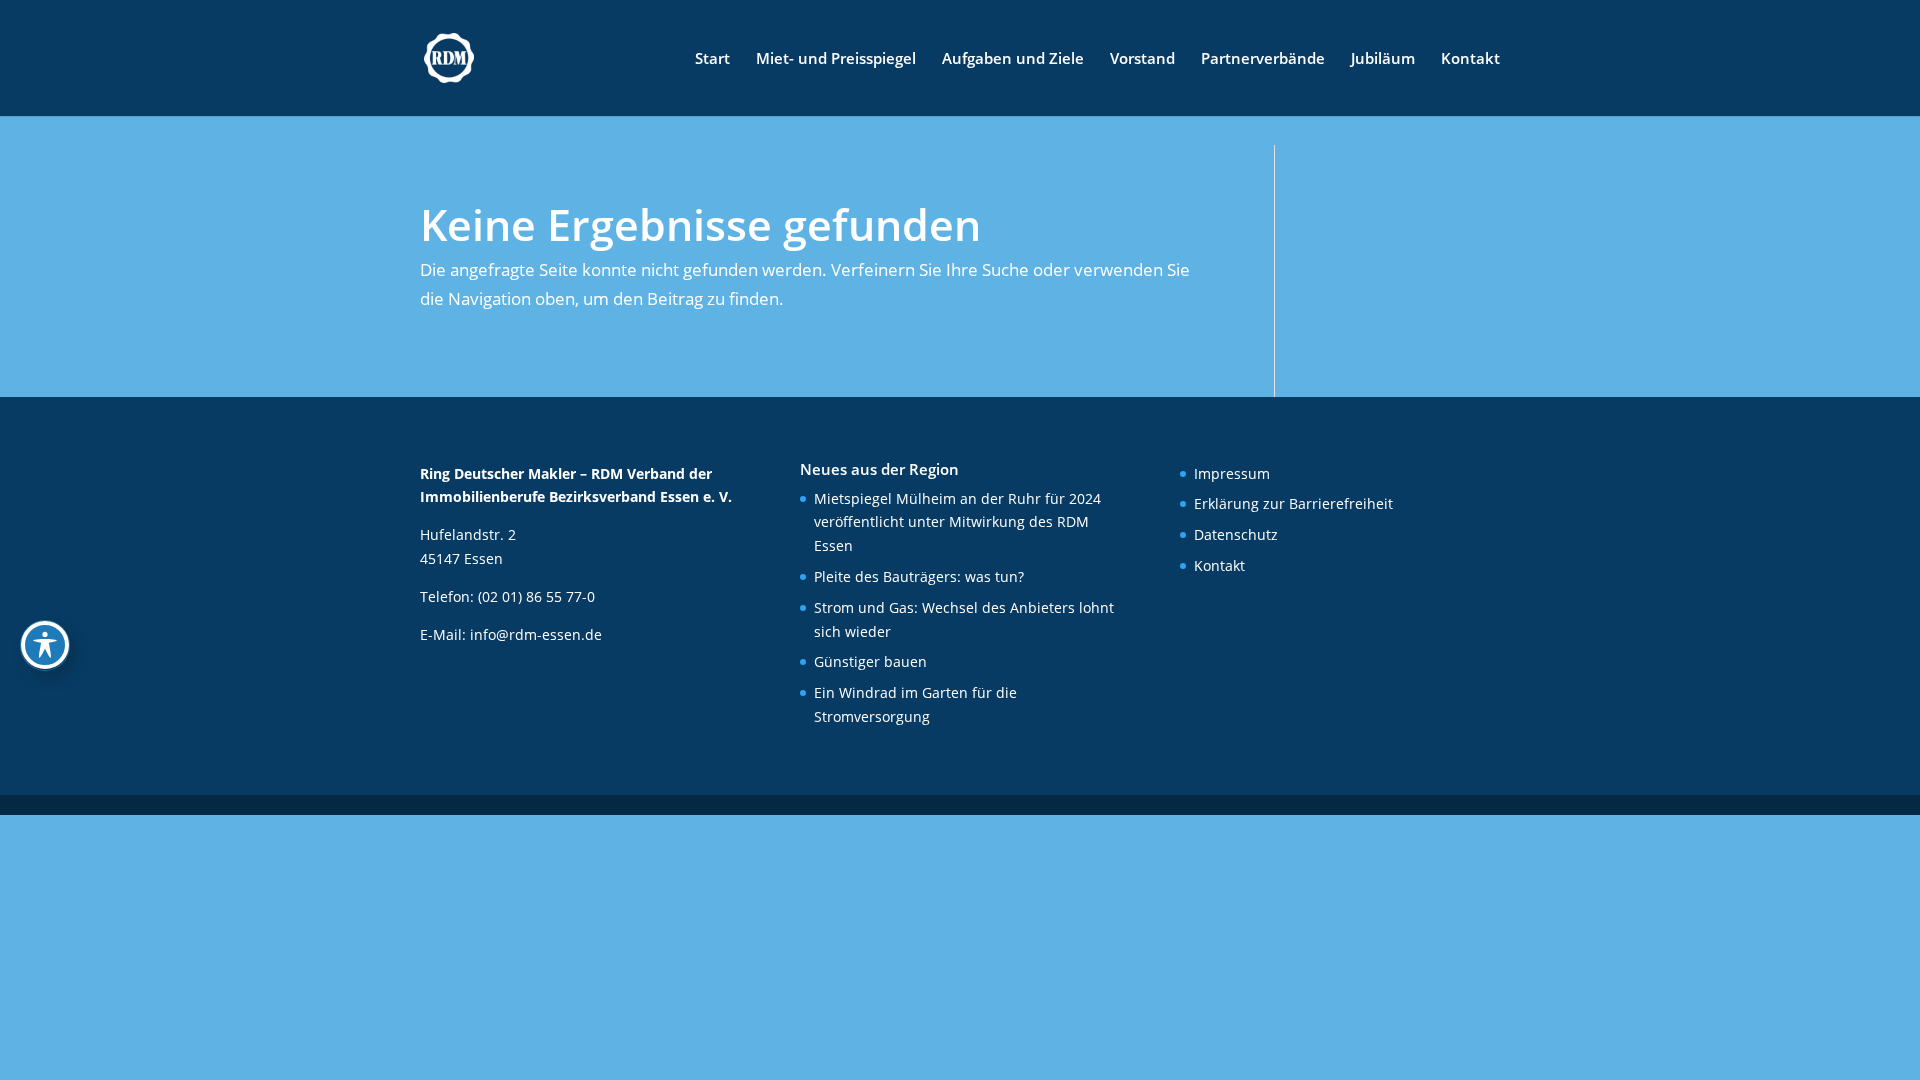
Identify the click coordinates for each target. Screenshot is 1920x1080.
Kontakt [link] (1470, 59)
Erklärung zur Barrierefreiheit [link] (1293, 503)
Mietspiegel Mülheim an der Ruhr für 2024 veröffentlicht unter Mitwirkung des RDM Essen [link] (957, 522)
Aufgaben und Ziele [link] (1013, 59)
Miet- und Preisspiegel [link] (836, 59)
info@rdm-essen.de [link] (536, 634)
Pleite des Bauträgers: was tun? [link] (919, 576)
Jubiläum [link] (1383, 59)
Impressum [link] (1232, 473)
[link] (449, 56)
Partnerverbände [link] (1263, 59)
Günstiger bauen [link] (870, 661)
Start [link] (712, 59)
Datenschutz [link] (1236, 534)
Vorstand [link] (1142, 59)
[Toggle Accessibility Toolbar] (45, 645)
